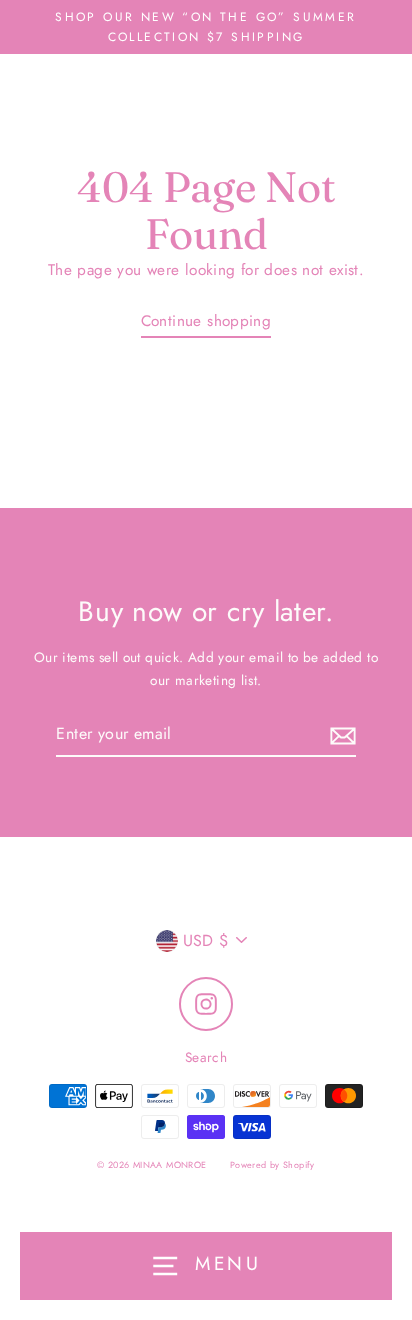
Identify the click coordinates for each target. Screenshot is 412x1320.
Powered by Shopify (272, 1164)
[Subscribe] (340, 734)
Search (206, 1057)
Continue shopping (206, 321)
